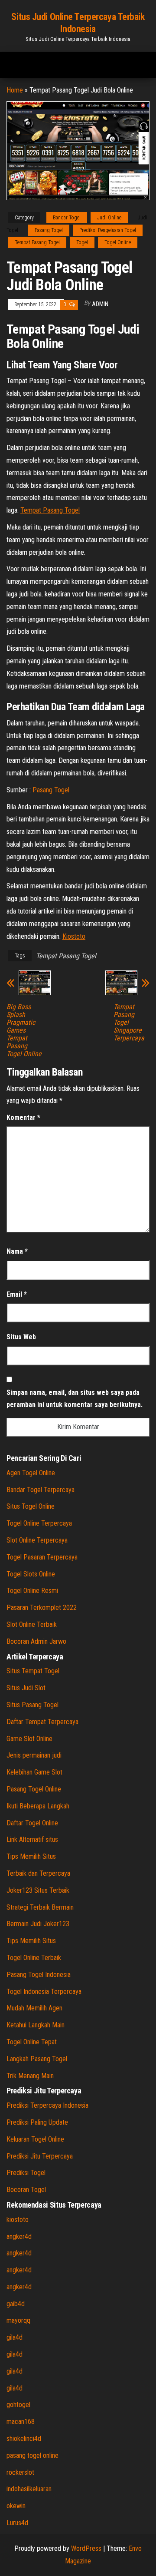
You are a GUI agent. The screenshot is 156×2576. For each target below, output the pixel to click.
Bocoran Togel (26, 2190)
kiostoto (18, 2220)
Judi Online (109, 218)
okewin (16, 2506)
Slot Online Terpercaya (37, 1540)
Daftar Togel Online (32, 1823)
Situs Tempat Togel (33, 1671)
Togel (82, 242)
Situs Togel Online (31, 1506)
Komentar (23, 1117)
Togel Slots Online (31, 1574)
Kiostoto (74, 936)
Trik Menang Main (30, 2076)
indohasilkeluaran (29, 2489)
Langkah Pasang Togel (37, 2059)
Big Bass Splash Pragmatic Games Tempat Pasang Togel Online (24, 1030)
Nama (17, 1251)
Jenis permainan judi (34, 1755)
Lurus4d (17, 2523)
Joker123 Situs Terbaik (38, 1890)
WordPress (86, 2548)
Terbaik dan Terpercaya (38, 1873)
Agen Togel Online (31, 1473)
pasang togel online (32, 2455)
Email (17, 1294)
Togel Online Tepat (32, 2042)
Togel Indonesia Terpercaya (44, 1992)
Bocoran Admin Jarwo (36, 1641)
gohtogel (18, 2405)
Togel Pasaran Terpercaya (42, 1557)
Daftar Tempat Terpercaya (42, 1722)
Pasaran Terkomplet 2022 (42, 1608)
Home (15, 90)
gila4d (15, 2337)
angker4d (19, 2237)
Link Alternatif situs (32, 1839)
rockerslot (20, 2472)
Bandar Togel (67, 218)
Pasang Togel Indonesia (39, 1975)
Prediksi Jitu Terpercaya (40, 2156)
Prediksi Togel (26, 2173)
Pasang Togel (49, 230)
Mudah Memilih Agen (34, 2008)
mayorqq (18, 2320)
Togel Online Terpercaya (39, 1523)
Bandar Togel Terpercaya (41, 1490)
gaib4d (16, 2304)
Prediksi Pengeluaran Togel (108, 230)
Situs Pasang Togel (32, 1705)
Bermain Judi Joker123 (38, 1924)
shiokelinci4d (24, 2439)
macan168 (21, 2422)
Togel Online (118, 242)
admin (100, 304)
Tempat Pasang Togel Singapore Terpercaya (129, 1023)
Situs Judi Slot (26, 1688)
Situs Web (21, 1337)
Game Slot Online (29, 1739)
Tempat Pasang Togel (37, 242)
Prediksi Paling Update (37, 2122)
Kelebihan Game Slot (34, 1772)
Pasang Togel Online (34, 1789)
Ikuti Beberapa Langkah (38, 1806)
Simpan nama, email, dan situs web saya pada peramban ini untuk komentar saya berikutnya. (75, 1399)
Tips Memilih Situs (31, 1856)
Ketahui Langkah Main (36, 2025)
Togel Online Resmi (32, 1591)
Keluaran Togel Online (35, 2139)
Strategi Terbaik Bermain (40, 1907)
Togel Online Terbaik (34, 1958)
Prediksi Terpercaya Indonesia (47, 2105)
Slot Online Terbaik (32, 1624)
